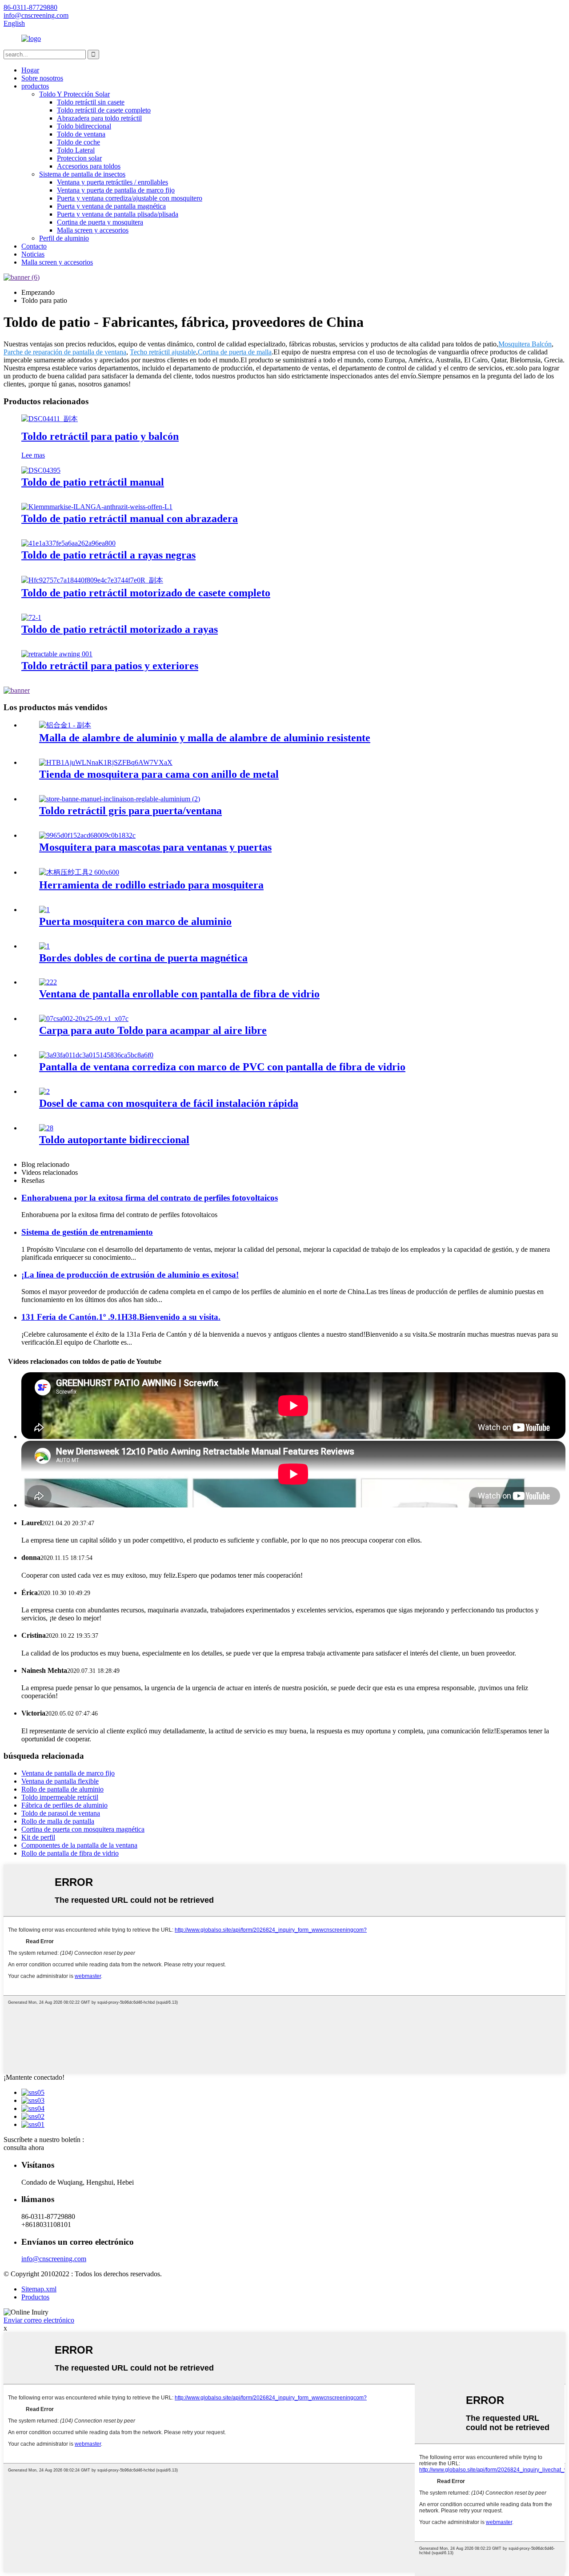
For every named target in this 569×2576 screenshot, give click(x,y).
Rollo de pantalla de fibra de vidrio (70, 1853)
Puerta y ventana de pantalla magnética (111, 206)
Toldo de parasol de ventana (61, 1813)
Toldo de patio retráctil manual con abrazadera (130, 518)
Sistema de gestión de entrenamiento (87, 1232)
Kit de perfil (38, 1837)
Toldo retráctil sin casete (91, 102)
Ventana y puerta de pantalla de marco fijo (116, 190)
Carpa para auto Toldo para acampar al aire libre (153, 1030)
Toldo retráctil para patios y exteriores (110, 666)
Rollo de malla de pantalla (58, 1821)
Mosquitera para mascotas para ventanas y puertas (155, 847)
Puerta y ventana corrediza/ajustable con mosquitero (130, 198)
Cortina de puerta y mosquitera (100, 222)
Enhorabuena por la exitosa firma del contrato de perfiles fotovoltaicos (150, 1198)
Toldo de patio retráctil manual (93, 482)
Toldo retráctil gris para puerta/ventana (130, 811)
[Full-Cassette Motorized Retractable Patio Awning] (92, 580)
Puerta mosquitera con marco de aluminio (135, 921)
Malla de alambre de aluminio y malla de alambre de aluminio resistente (205, 738)
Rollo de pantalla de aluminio (62, 1789)
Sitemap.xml (39, 2289)
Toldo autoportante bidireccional (114, 1140)
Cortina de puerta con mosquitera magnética (83, 1829)
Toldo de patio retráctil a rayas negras (108, 555)
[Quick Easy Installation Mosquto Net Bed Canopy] (44, 1091)
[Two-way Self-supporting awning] (46, 1128)
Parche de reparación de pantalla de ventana (65, 352)
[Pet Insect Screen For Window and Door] (87, 835)
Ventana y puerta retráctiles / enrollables (112, 182)
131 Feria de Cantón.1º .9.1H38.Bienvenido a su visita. (121, 1317)
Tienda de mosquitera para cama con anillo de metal (159, 774)
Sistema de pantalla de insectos (82, 174)
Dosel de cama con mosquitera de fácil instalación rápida (169, 1103)
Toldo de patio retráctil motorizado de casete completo (146, 593)
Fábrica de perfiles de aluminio (64, 1805)
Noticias (33, 254)
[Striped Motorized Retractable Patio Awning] (31, 617)
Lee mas (33, 455)
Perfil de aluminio (64, 238)
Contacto (34, 246)
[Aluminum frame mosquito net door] (44, 910)
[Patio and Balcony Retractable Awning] (50, 419)
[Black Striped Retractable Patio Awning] (68, 543)
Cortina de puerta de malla (235, 352)
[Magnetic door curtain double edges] (44, 946)
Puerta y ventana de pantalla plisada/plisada (118, 214)
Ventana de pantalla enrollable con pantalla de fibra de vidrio (179, 994)
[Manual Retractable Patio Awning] (41, 470)
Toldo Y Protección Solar (74, 94)
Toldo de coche (78, 142)
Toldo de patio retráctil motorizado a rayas (120, 629)
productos (35, 86)
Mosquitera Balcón (525, 344)
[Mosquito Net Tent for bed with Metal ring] (106, 762)
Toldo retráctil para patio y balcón (100, 436)
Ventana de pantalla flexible (60, 1781)
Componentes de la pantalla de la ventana (79, 1845)
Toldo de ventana (81, 134)
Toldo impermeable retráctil (60, 1797)
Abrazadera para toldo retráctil (99, 118)
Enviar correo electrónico (39, 2320)
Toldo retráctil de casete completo (104, 110)
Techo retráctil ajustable (163, 352)
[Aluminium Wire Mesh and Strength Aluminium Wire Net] (65, 725)
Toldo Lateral (76, 150)
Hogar (30, 70)
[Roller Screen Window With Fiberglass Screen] (48, 982)
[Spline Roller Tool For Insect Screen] (79, 872)
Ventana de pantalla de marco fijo (68, 1773)
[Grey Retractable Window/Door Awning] (120, 799)
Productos (35, 2297)
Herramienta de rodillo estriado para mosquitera (151, 885)
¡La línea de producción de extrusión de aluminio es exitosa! (130, 1275)
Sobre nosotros (42, 78)
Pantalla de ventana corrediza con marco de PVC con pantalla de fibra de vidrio (222, 1067)
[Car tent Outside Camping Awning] (84, 1019)
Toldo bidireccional (84, 126)
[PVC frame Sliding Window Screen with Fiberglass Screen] (96, 1055)
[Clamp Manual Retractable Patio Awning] (97, 507)
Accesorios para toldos (89, 166)
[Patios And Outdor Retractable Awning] (57, 654)
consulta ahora (24, 2148)
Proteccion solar (79, 158)
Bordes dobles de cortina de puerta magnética (143, 958)
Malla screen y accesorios (93, 230)
